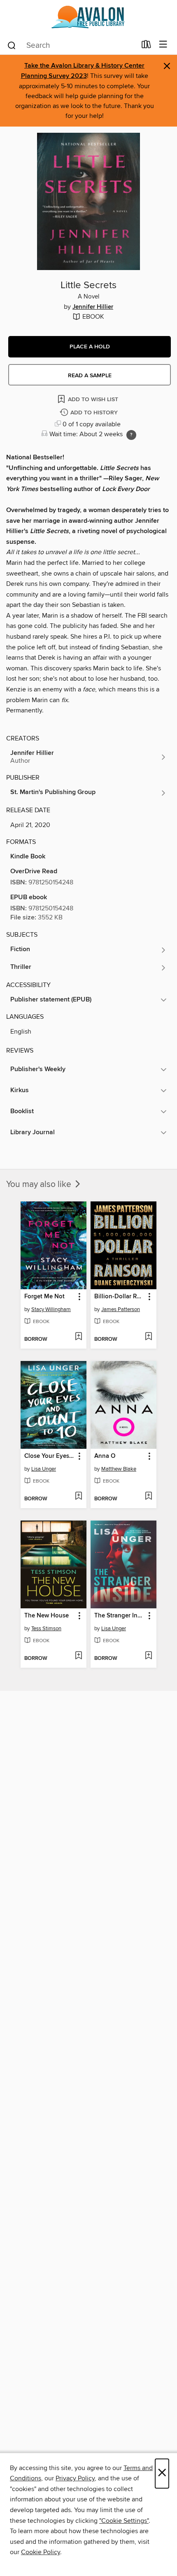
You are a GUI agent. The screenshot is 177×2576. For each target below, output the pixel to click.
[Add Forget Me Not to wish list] (78, 1337)
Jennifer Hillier (93, 307)
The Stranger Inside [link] (120, 1616)
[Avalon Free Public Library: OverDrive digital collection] (88, 18)
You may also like (40, 1185)
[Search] (12, 45)
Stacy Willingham (51, 1309)
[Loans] (146, 46)
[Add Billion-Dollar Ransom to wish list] (148, 1337)
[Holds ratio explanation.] (131, 435)
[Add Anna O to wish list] (148, 1497)
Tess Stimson (46, 1629)
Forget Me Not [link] (44, 1297)
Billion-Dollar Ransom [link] (120, 1297)
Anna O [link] (105, 1456)
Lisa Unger (44, 1469)
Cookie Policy (41, 2552)
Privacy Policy (75, 2478)
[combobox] (71, 45)
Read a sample (90, 376)
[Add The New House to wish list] (78, 1656)
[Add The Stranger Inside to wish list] (148, 1656)
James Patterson (121, 1309)
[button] (90, 347)
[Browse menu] (163, 45)
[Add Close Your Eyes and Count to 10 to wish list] (78, 1497)
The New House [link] (47, 1616)
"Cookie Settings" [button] (124, 2521)
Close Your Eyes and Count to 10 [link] (50, 1456)
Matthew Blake (119, 1469)
